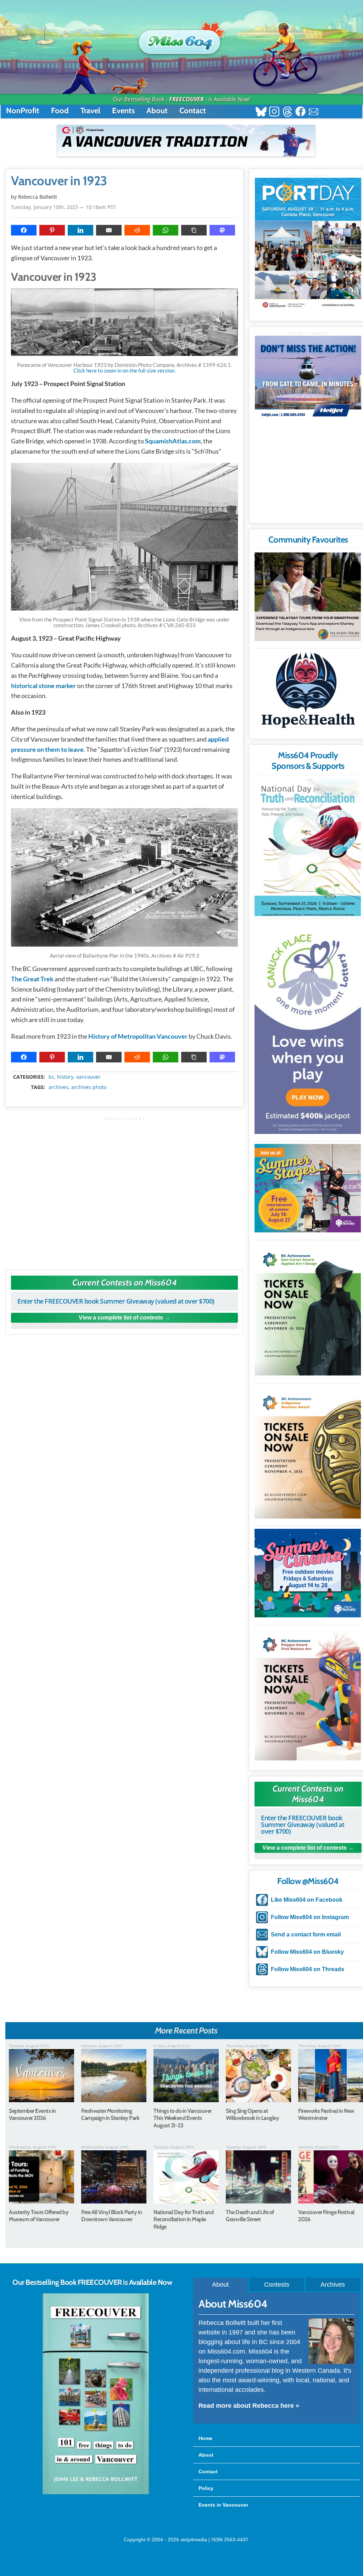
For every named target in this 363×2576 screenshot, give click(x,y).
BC (51, 1077)
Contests (277, 2285)
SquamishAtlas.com (173, 441)
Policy (206, 2488)
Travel (90, 111)
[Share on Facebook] (24, 230)
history (65, 1077)
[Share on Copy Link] (194, 230)
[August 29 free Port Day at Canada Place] (308, 244)
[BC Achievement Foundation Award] (308, 1309)
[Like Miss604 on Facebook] (300, 112)
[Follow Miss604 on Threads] (287, 112)
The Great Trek (32, 979)
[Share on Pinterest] (52, 230)
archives (58, 1087)
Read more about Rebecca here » (249, 2406)
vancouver (88, 1077)
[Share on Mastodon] (222, 230)
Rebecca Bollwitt (38, 197)
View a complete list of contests (121, 1318)
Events (123, 111)
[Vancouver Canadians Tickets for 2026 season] (186, 141)
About (157, 111)
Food (60, 111)
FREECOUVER (186, 99)
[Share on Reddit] (137, 230)
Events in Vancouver (223, 2505)
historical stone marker (43, 686)
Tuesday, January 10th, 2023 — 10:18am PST (63, 207)
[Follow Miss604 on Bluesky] (261, 112)
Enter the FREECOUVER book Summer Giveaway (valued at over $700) (116, 1301)
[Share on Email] (109, 230)
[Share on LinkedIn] (80, 230)
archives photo (89, 1087)
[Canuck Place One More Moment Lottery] (308, 1028)
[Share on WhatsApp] (166, 230)
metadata (126, 1071)
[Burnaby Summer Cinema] (308, 1573)
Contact (193, 111)
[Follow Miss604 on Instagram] (274, 112)
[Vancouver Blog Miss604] (181, 39)
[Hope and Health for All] (308, 692)
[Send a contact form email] (314, 112)
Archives (333, 2285)
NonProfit (23, 111)
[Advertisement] (124, 1190)
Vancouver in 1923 (59, 181)
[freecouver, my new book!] (96, 2493)
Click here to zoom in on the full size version (124, 370)
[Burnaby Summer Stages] (308, 1188)
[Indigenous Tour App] (308, 597)
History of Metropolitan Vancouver (138, 1036)
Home (205, 2438)
